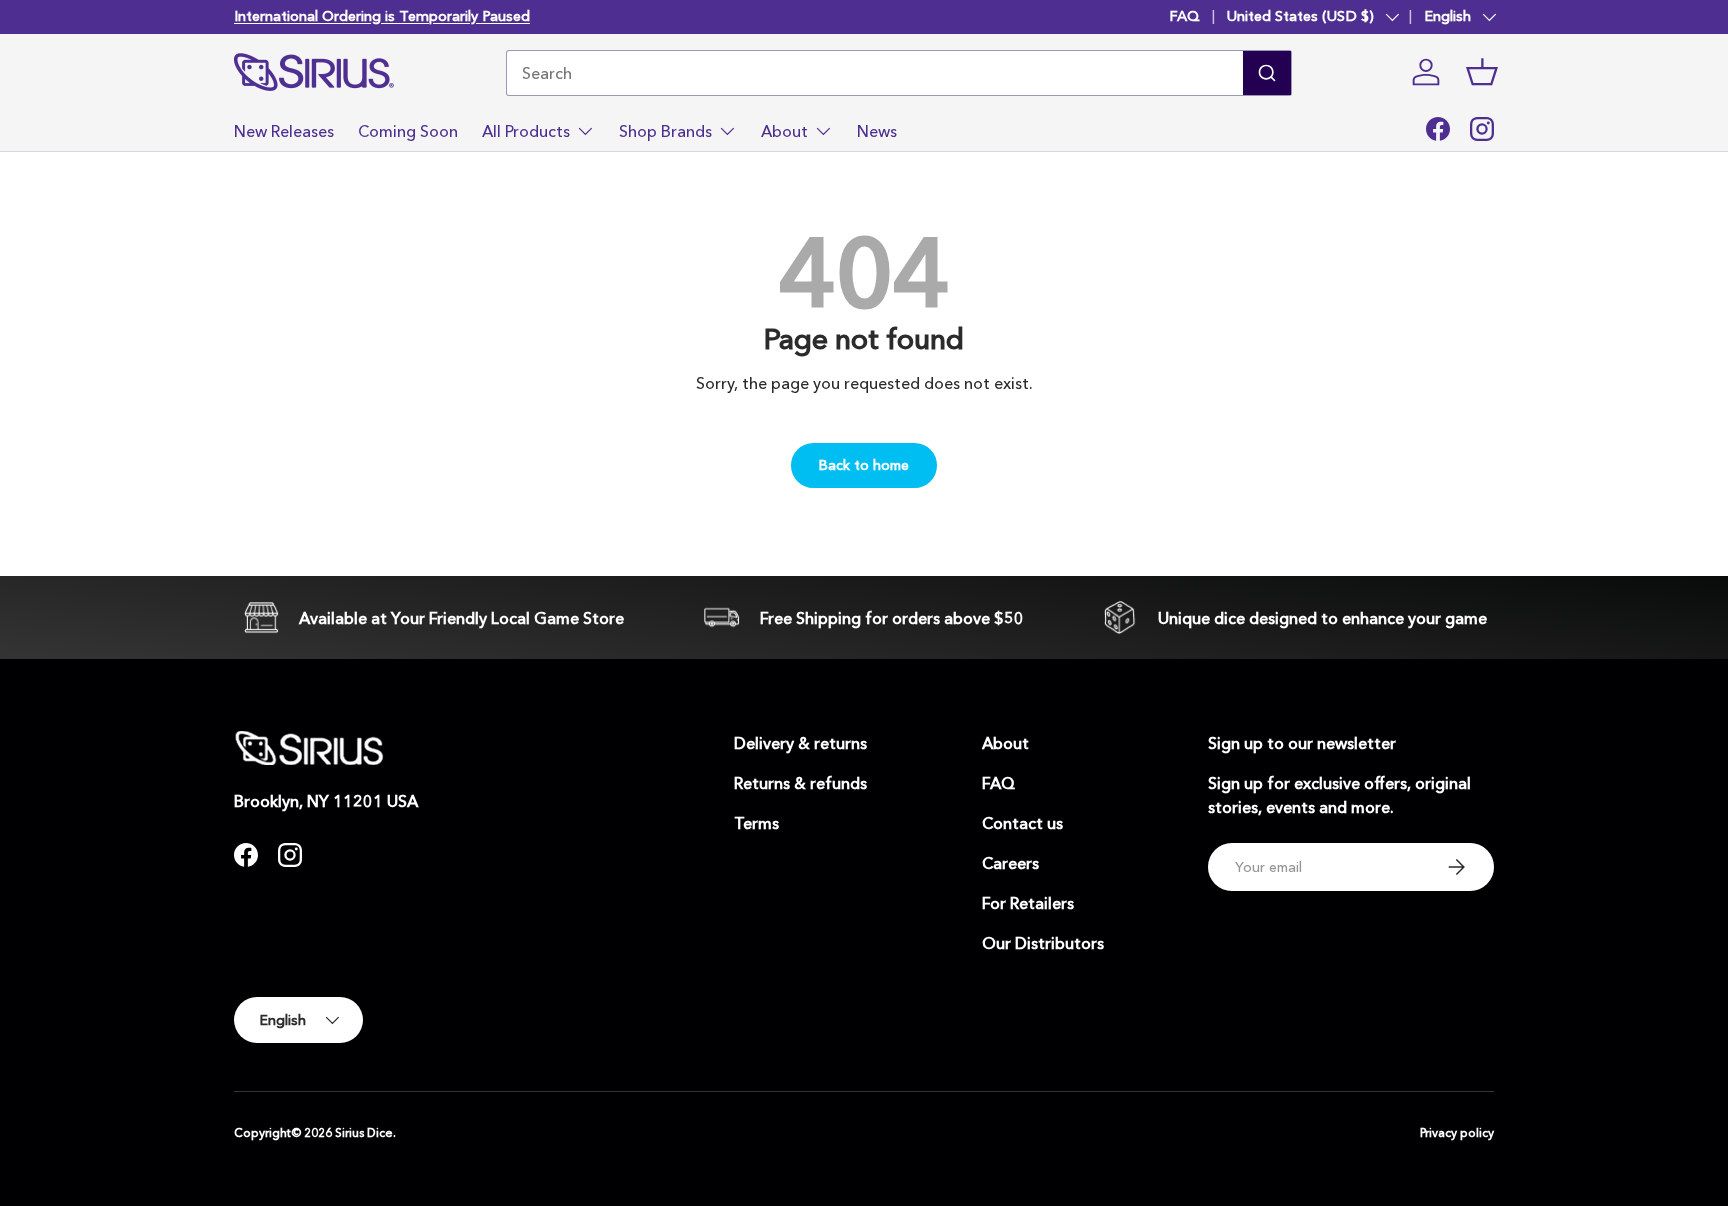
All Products (526, 130)
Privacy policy (1457, 1132)
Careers (1010, 863)
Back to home (864, 465)
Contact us (1022, 823)
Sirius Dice (364, 1132)
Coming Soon (408, 130)
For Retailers (1028, 903)
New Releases (284, 130)
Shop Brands (665, 130)
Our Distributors (1043, 943)
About (784, 130)
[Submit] (1267, 73)
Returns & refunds (800, 783)
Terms (756, 823)
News (877, 130)
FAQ (1184, 16)
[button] (1482, 72)
